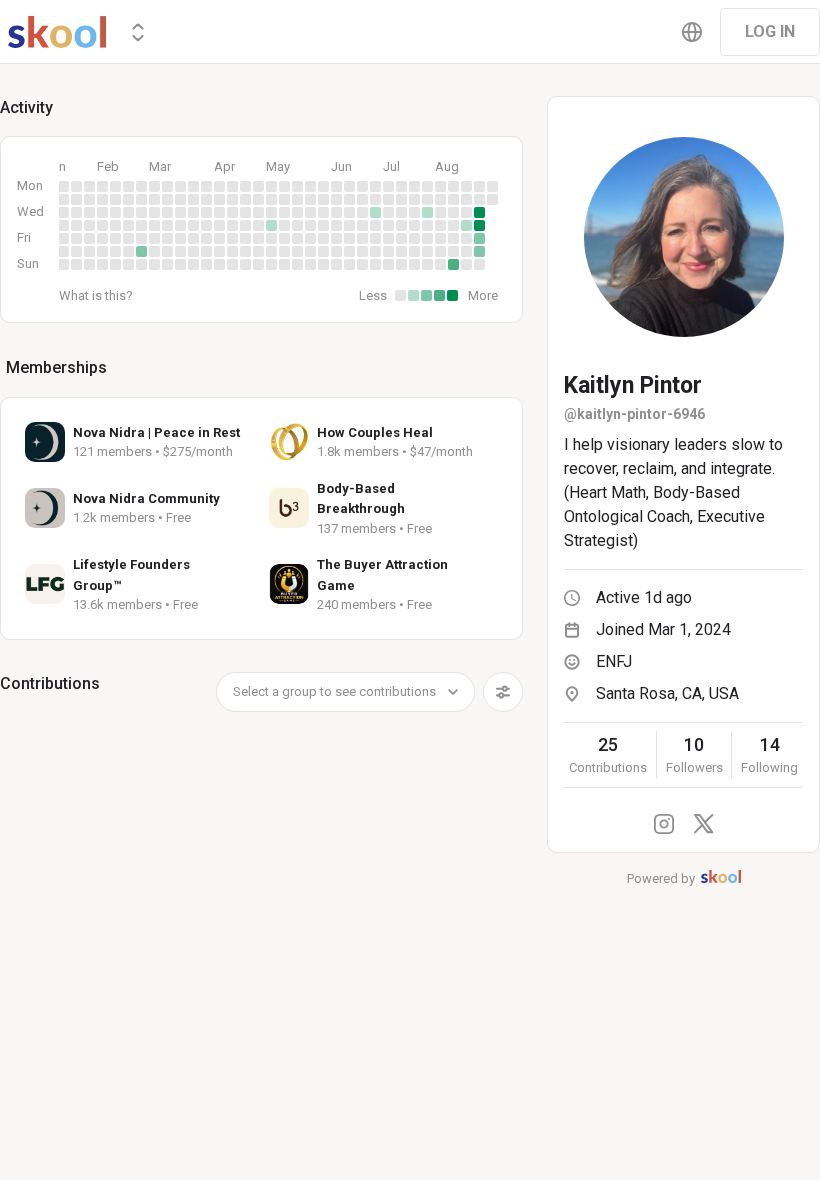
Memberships (56, 367)
